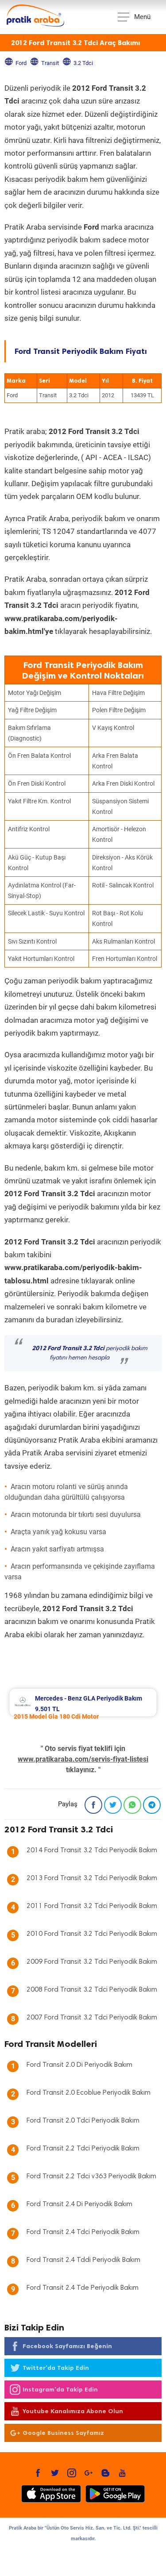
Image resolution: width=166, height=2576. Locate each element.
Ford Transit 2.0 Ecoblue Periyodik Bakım (89, 2093)
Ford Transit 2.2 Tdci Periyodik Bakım (83, 2149)
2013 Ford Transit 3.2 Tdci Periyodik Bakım (92, 1878)
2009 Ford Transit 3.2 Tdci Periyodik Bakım (92, 1962)
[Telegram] (152, 1805)
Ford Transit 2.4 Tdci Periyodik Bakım (83, 2232)
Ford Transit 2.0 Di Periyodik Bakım (79, 2065)
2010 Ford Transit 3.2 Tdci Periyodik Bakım (92, 1934)
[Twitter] (113, 1805)
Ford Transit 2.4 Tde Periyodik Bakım (83, 2288)
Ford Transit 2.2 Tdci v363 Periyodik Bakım (91, 2177)
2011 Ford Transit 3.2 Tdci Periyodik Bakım (92, 1906)
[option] (83, 1703)
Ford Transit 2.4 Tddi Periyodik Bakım (83, 2260)
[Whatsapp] (132, 1805)
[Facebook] (93, 1805)
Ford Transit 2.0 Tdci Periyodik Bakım (83, 2121)
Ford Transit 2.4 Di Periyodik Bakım (79, 2204)
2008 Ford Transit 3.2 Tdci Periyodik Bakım (92, 1990)
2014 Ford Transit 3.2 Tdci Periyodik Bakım (92, 1850)
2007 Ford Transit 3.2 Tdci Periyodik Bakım (92, 2018)
